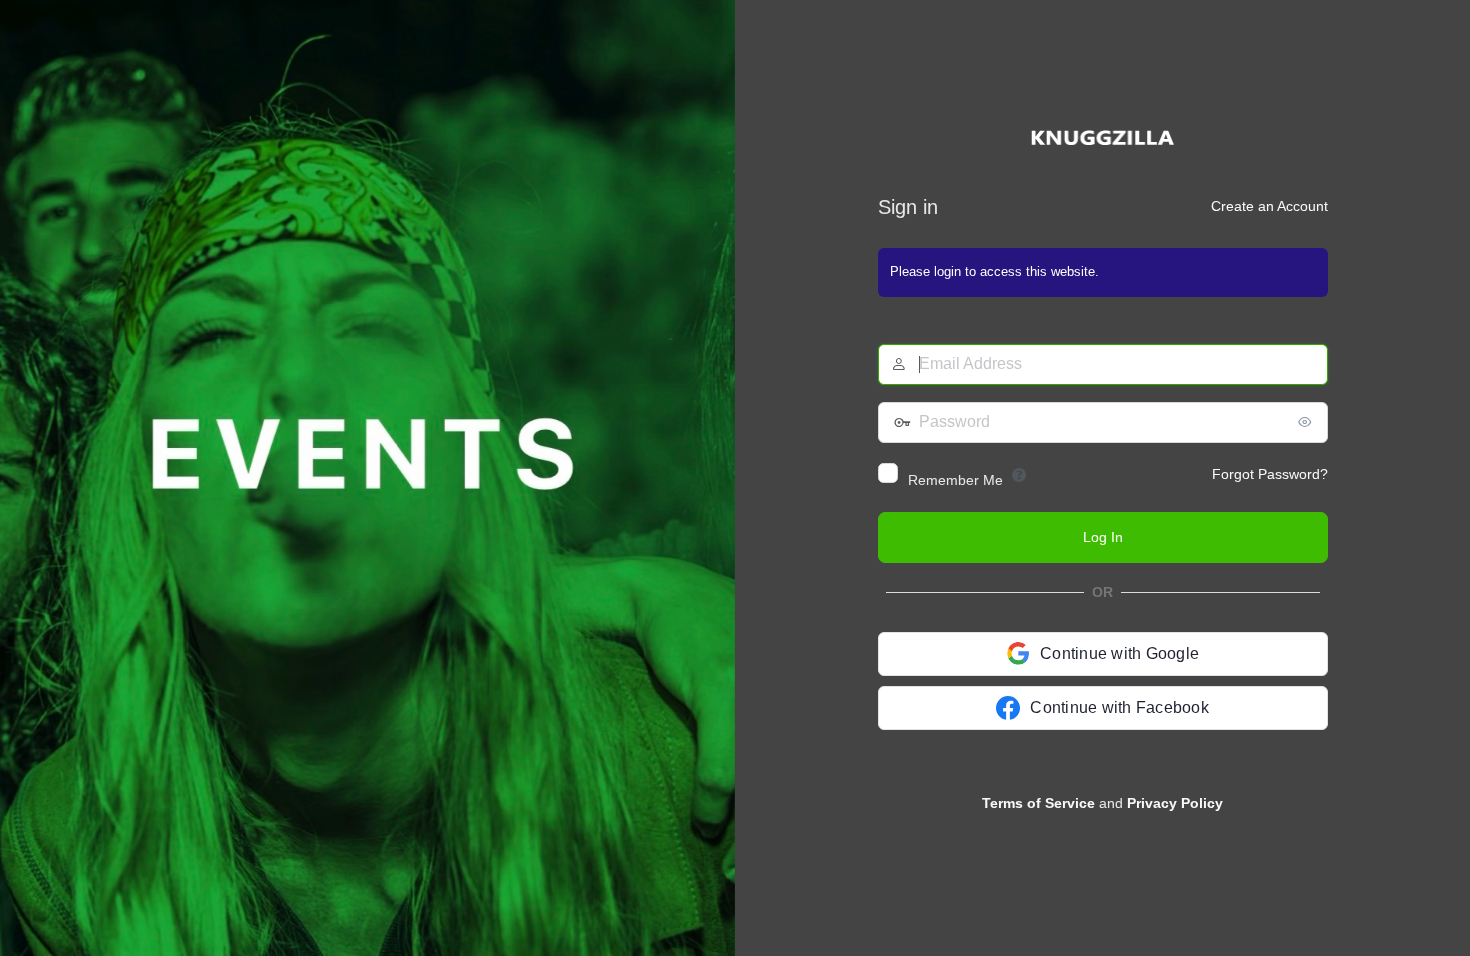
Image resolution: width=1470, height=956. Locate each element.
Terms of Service (1038, 803)
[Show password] (1308, 422)
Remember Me (955, 480)
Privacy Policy (1175, 803)
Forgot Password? (1270, 474)
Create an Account (1269, 206)
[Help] (1019, 475)
